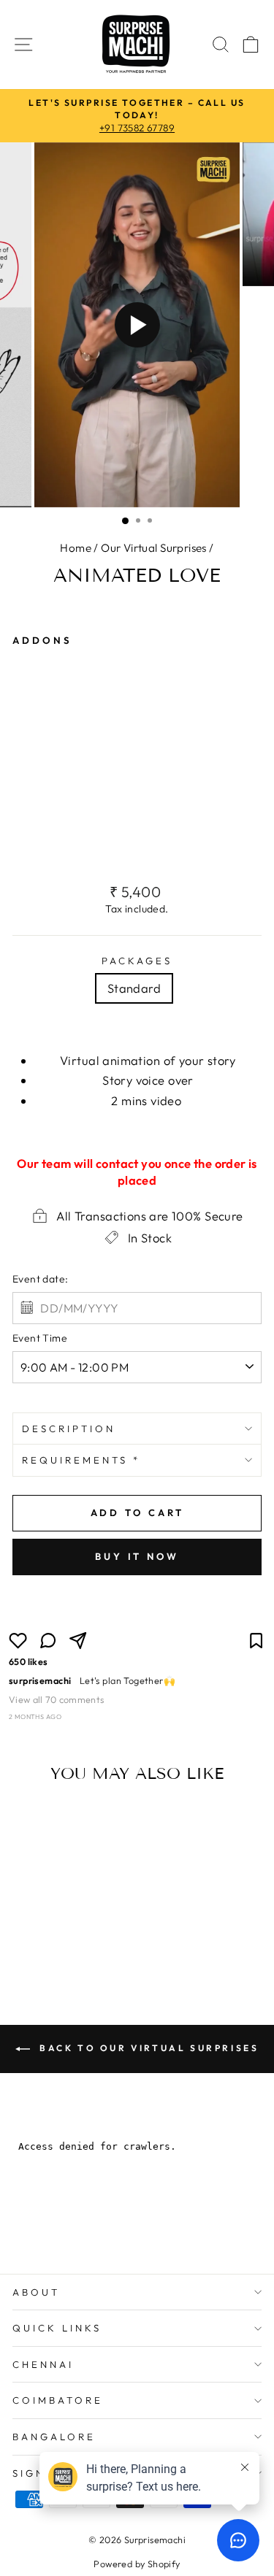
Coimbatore (58, 2400)
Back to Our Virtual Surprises (148, 2048)
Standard (134, 988)
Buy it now (137, 1556)
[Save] (256, 1641)
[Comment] (48, 1641)
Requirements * (81, 1460)
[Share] (78, 1641)
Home (76, 548)
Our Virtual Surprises (154, 548)
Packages (137, 961)
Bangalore (54, 2437)
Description (69, 1429)
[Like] (18, 1641)
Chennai (43, 2364)
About (36, 2292)
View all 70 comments (56, 1699)
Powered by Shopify (137, 2564)
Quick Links (57, 2328)
